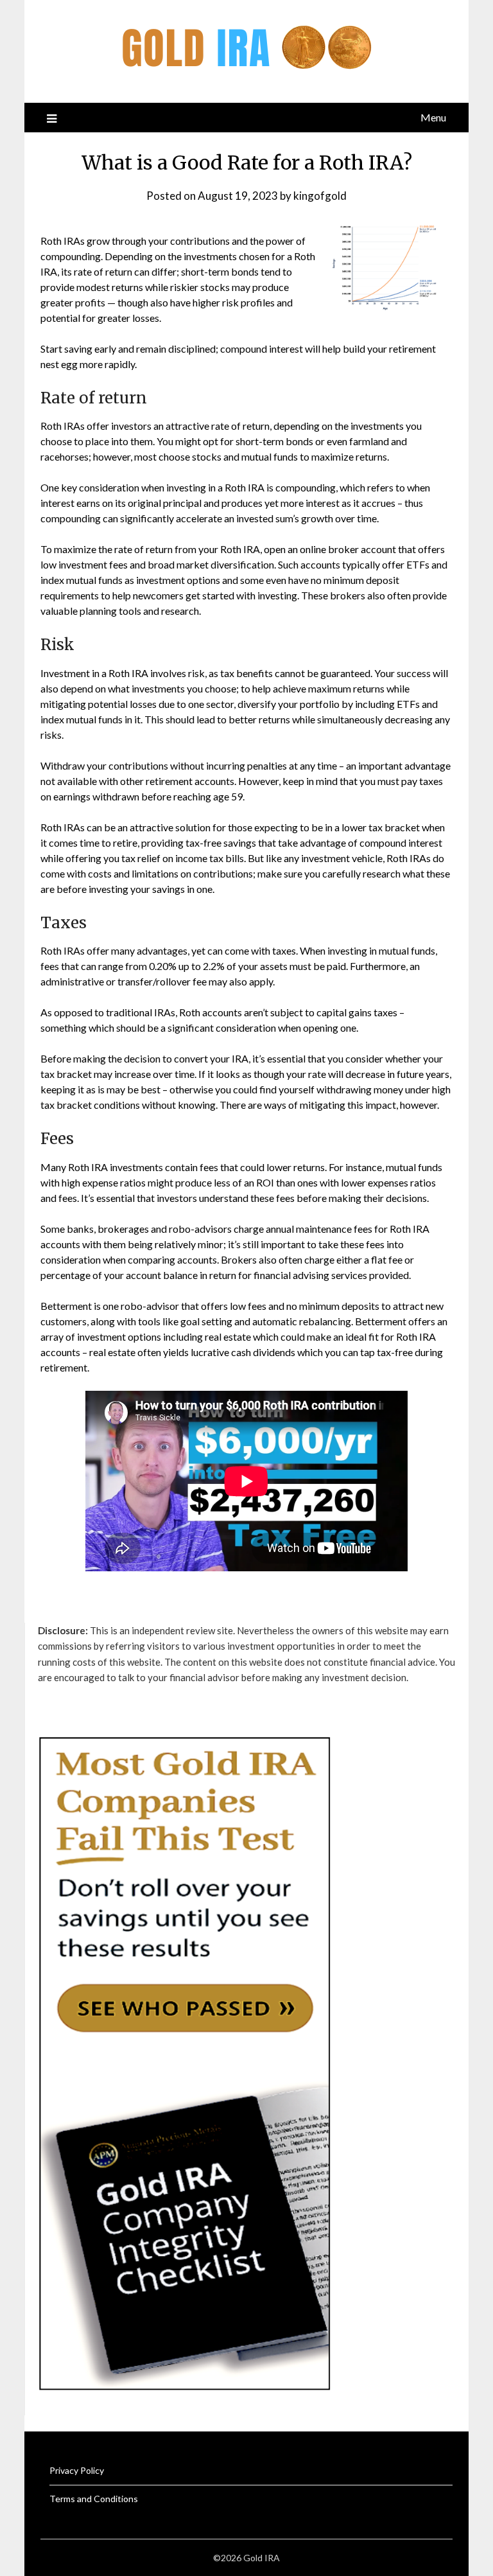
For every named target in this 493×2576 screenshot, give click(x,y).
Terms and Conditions (94, 2499)
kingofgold (320, 196)
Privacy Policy (77, 2470)
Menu (433, 117)
